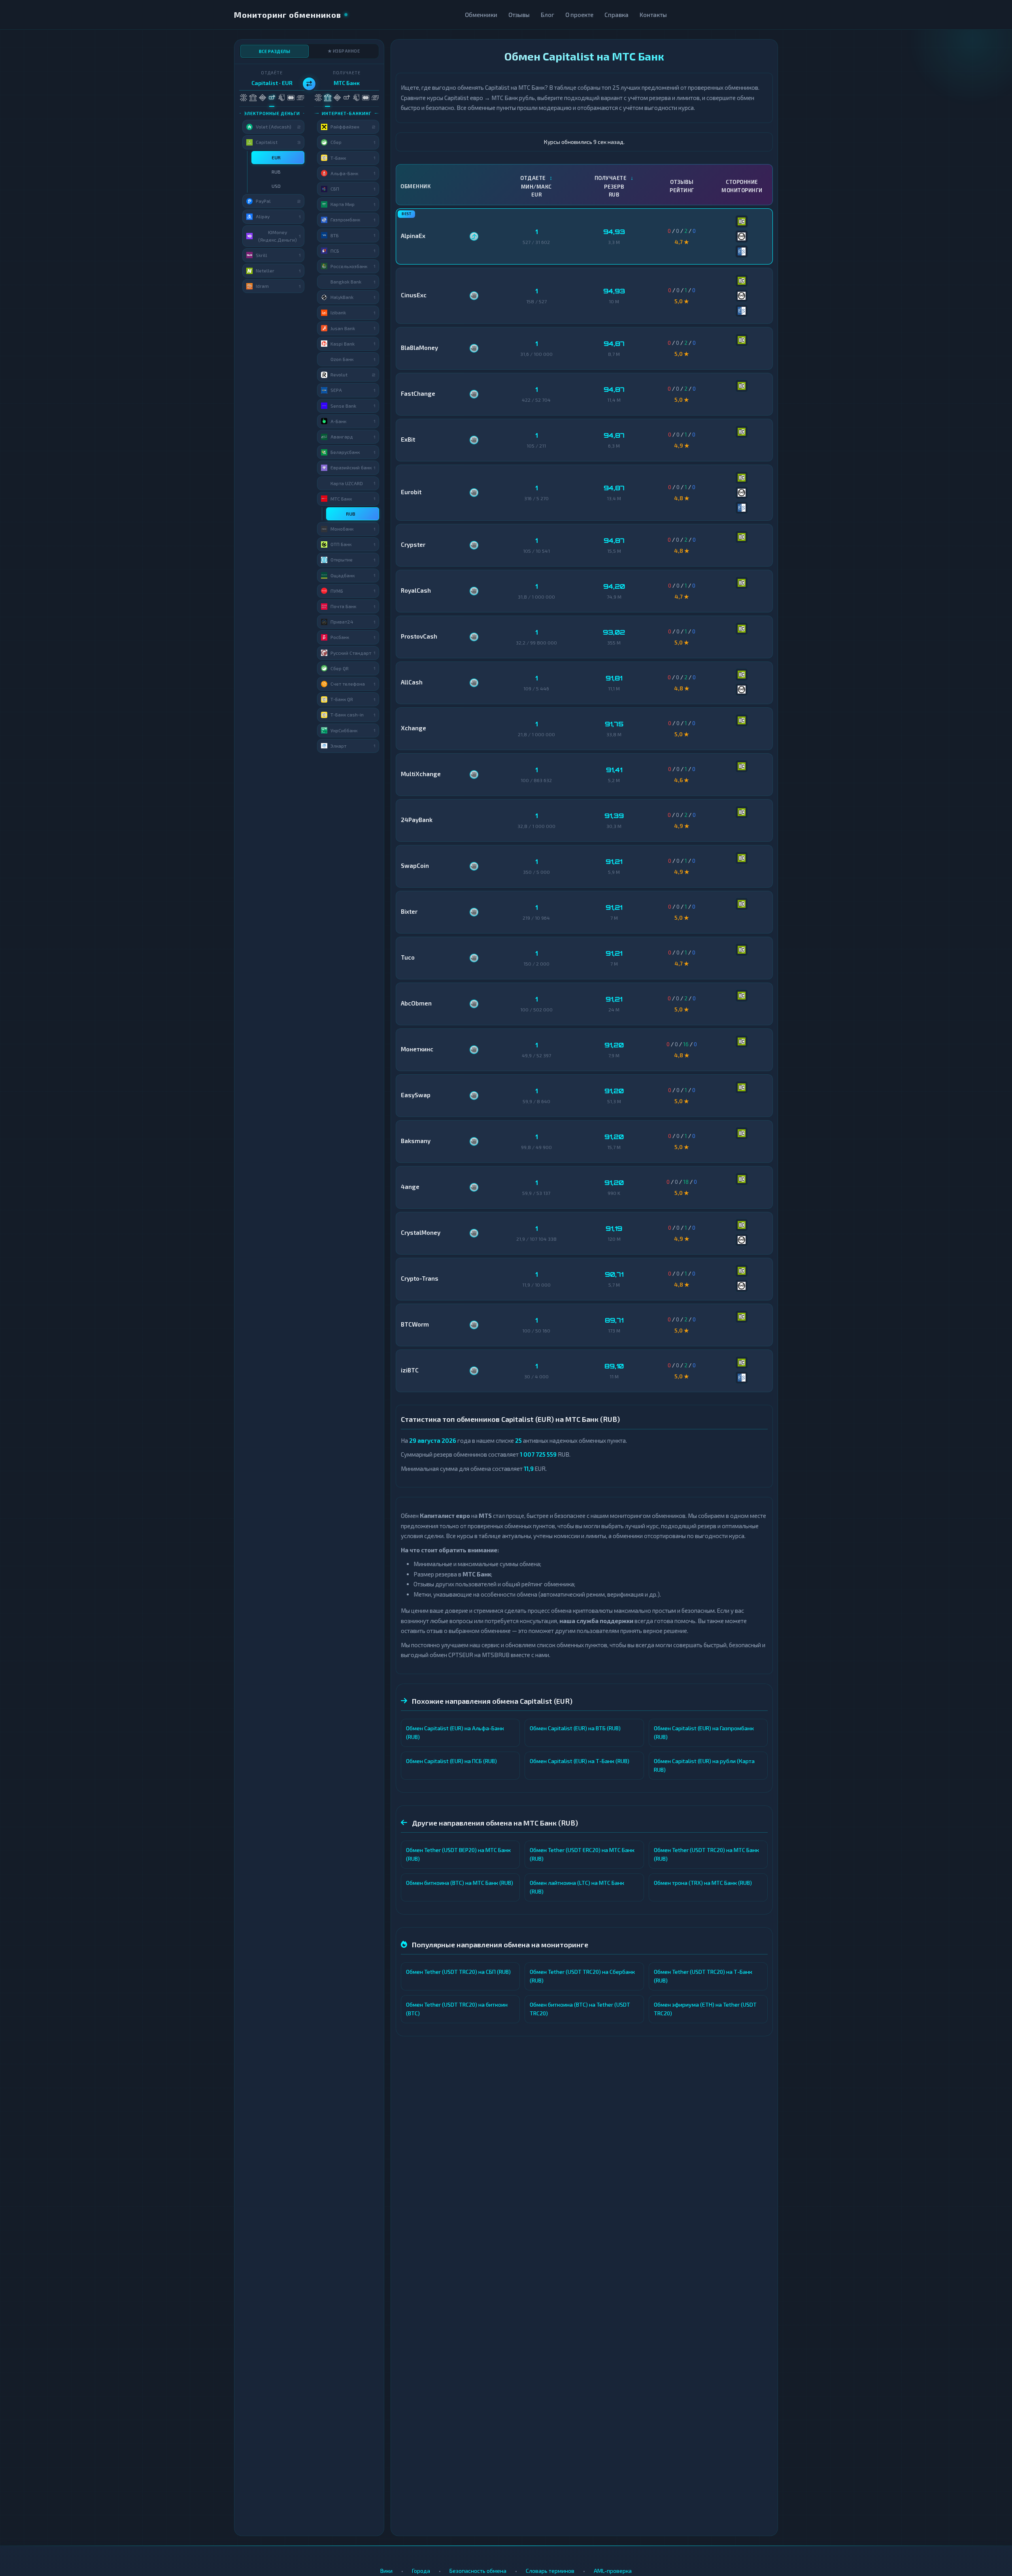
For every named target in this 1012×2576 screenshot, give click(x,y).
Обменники (481, 15)
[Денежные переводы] (291, 98)
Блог (548, 15)
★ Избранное (344, 51)
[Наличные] (300, 98)
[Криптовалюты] (243, 98)
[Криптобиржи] (262, 98)
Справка (616, 15)
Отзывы (519, 15)
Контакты (653, 15)
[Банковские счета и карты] (281, 98)
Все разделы (275, 51)
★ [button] (300, 157)
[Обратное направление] (309, 84)
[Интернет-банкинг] (253, 98)
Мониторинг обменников (288, 15)
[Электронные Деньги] (272, 98)
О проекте (579, 15)
